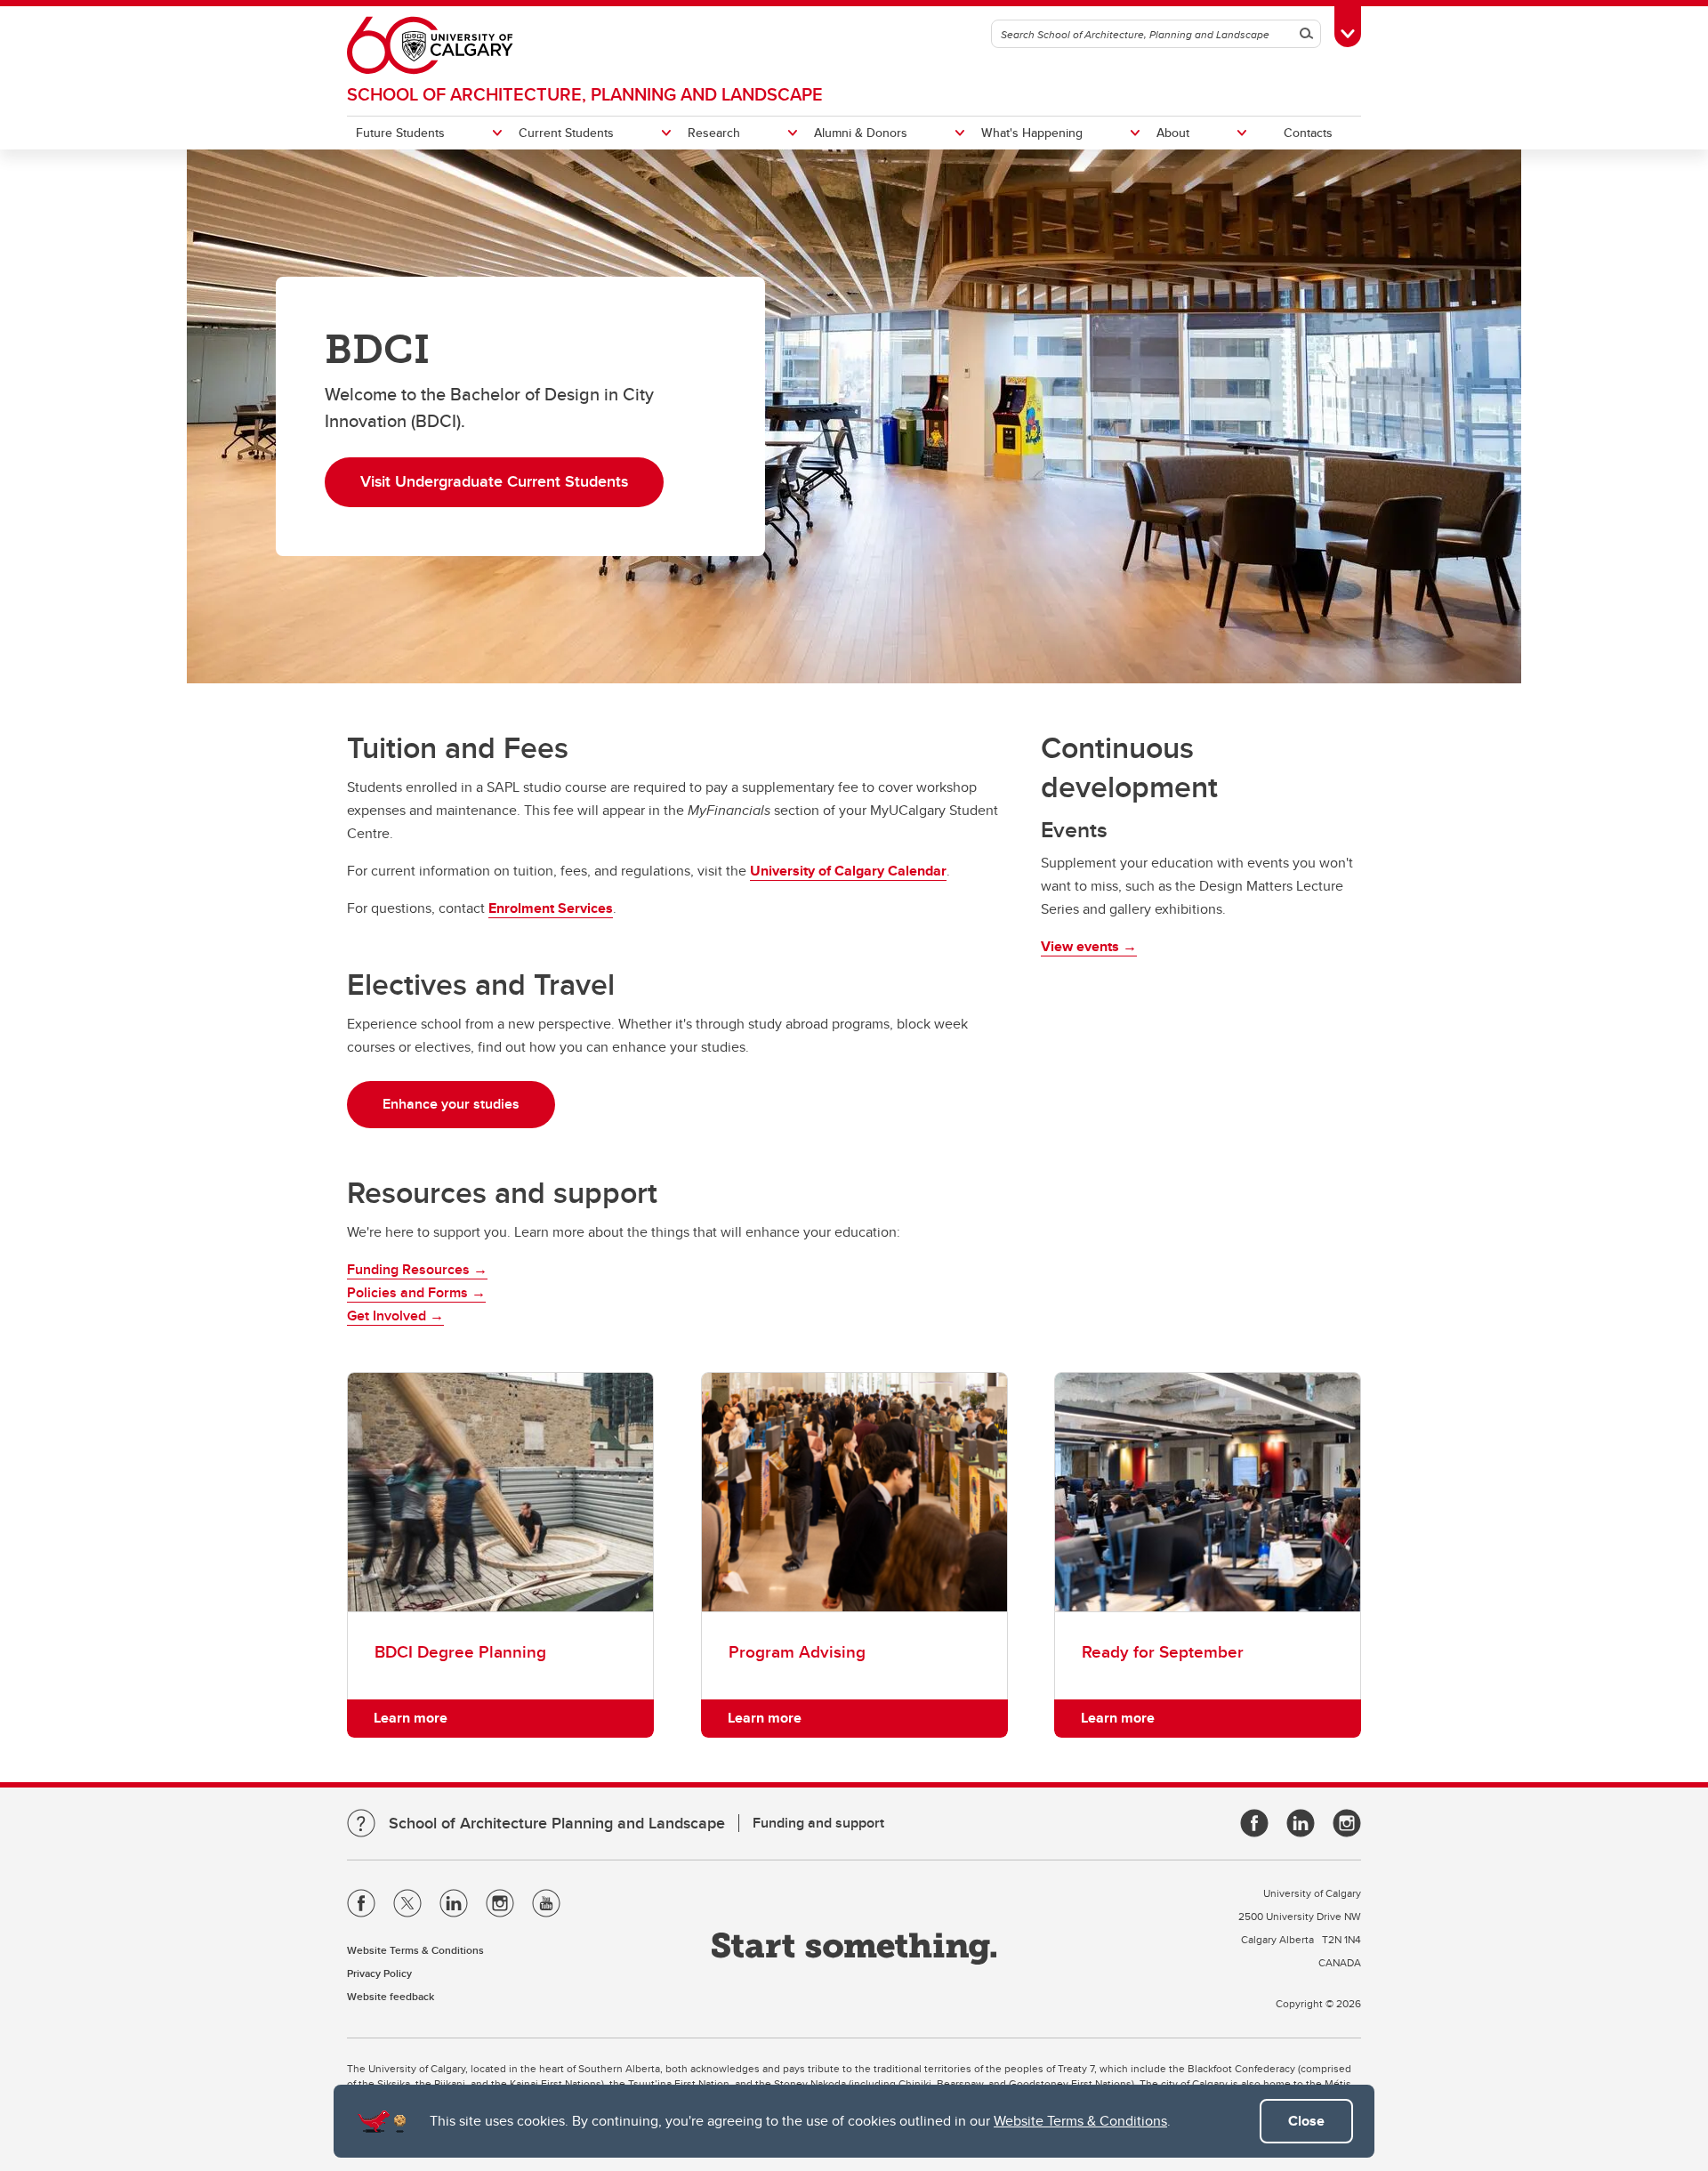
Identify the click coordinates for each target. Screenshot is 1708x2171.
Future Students (400, 133)
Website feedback (391, 1996)
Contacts (1308, 133)
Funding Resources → (417, 1269)
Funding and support (818, 1823)
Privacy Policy (379, 1973)
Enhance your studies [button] (451, 1104)
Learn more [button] (411, 1718)
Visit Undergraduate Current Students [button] (494, 481)
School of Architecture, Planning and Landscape (585, 94)
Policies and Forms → (416, 1292)
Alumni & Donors (861, 133)
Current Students (566, 133)
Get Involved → (395, 1316)
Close (1306, 2121)
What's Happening (1032, 133)
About (1173, 133)
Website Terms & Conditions (1080, 2121)
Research (714, 133)
